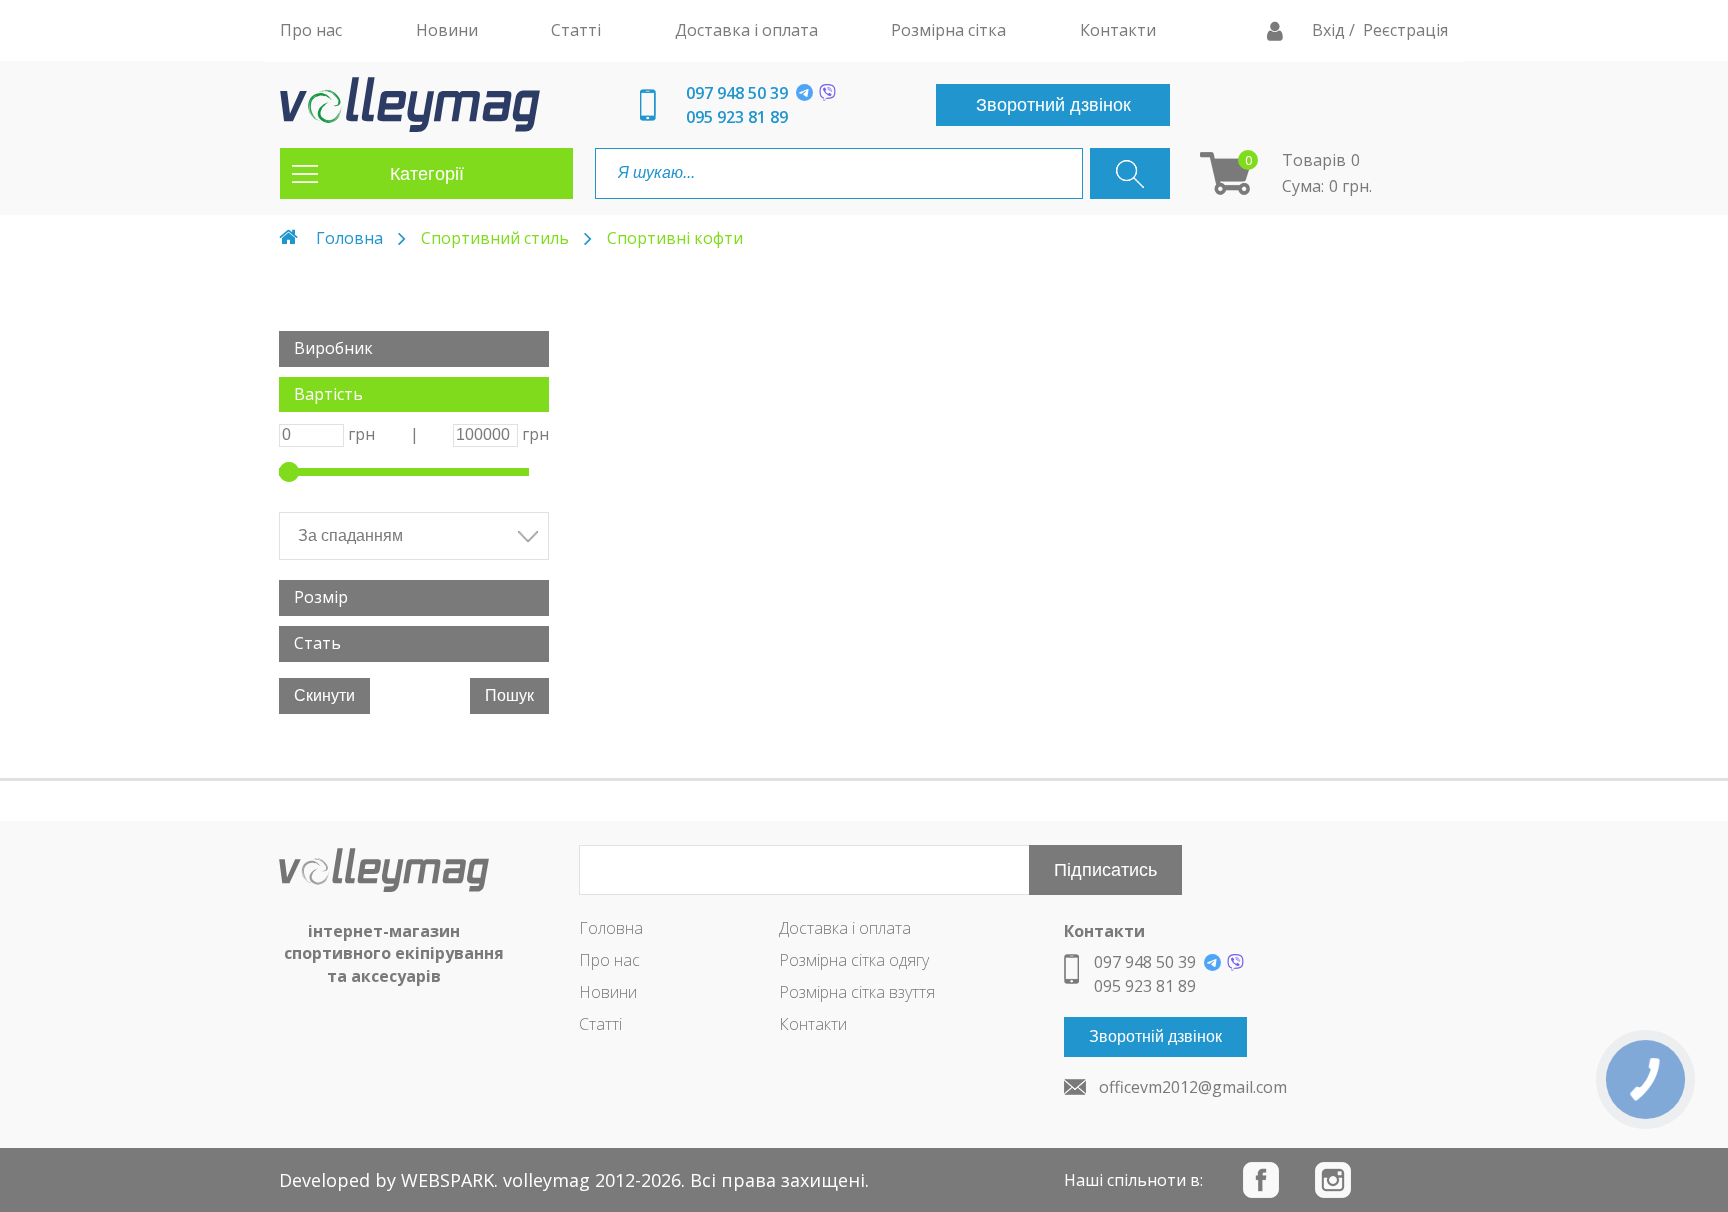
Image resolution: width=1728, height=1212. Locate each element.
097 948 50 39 (737, 93)
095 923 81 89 (737, 117)
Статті (600, 1024)
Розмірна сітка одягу (854, 960)
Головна (349, 238)
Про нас (609, 960)
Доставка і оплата (845, 928)
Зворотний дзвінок (1053, 105)
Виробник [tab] (333, 348)
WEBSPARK (447, 1180)
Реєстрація (1405, 30)
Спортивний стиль (495, 238)
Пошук (509, 695)
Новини (608, 992)
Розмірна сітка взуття (857, 992)
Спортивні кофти (675, 238)
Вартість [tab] (328, 394)
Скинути (324, 695)
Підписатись (1105, 870)
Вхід (1330, 30)
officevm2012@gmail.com (1193, 1087)
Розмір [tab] (321, 597)
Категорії (427, 174)
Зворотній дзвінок (1155, 1036)
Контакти (813, 1024)
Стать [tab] (317, 643)
